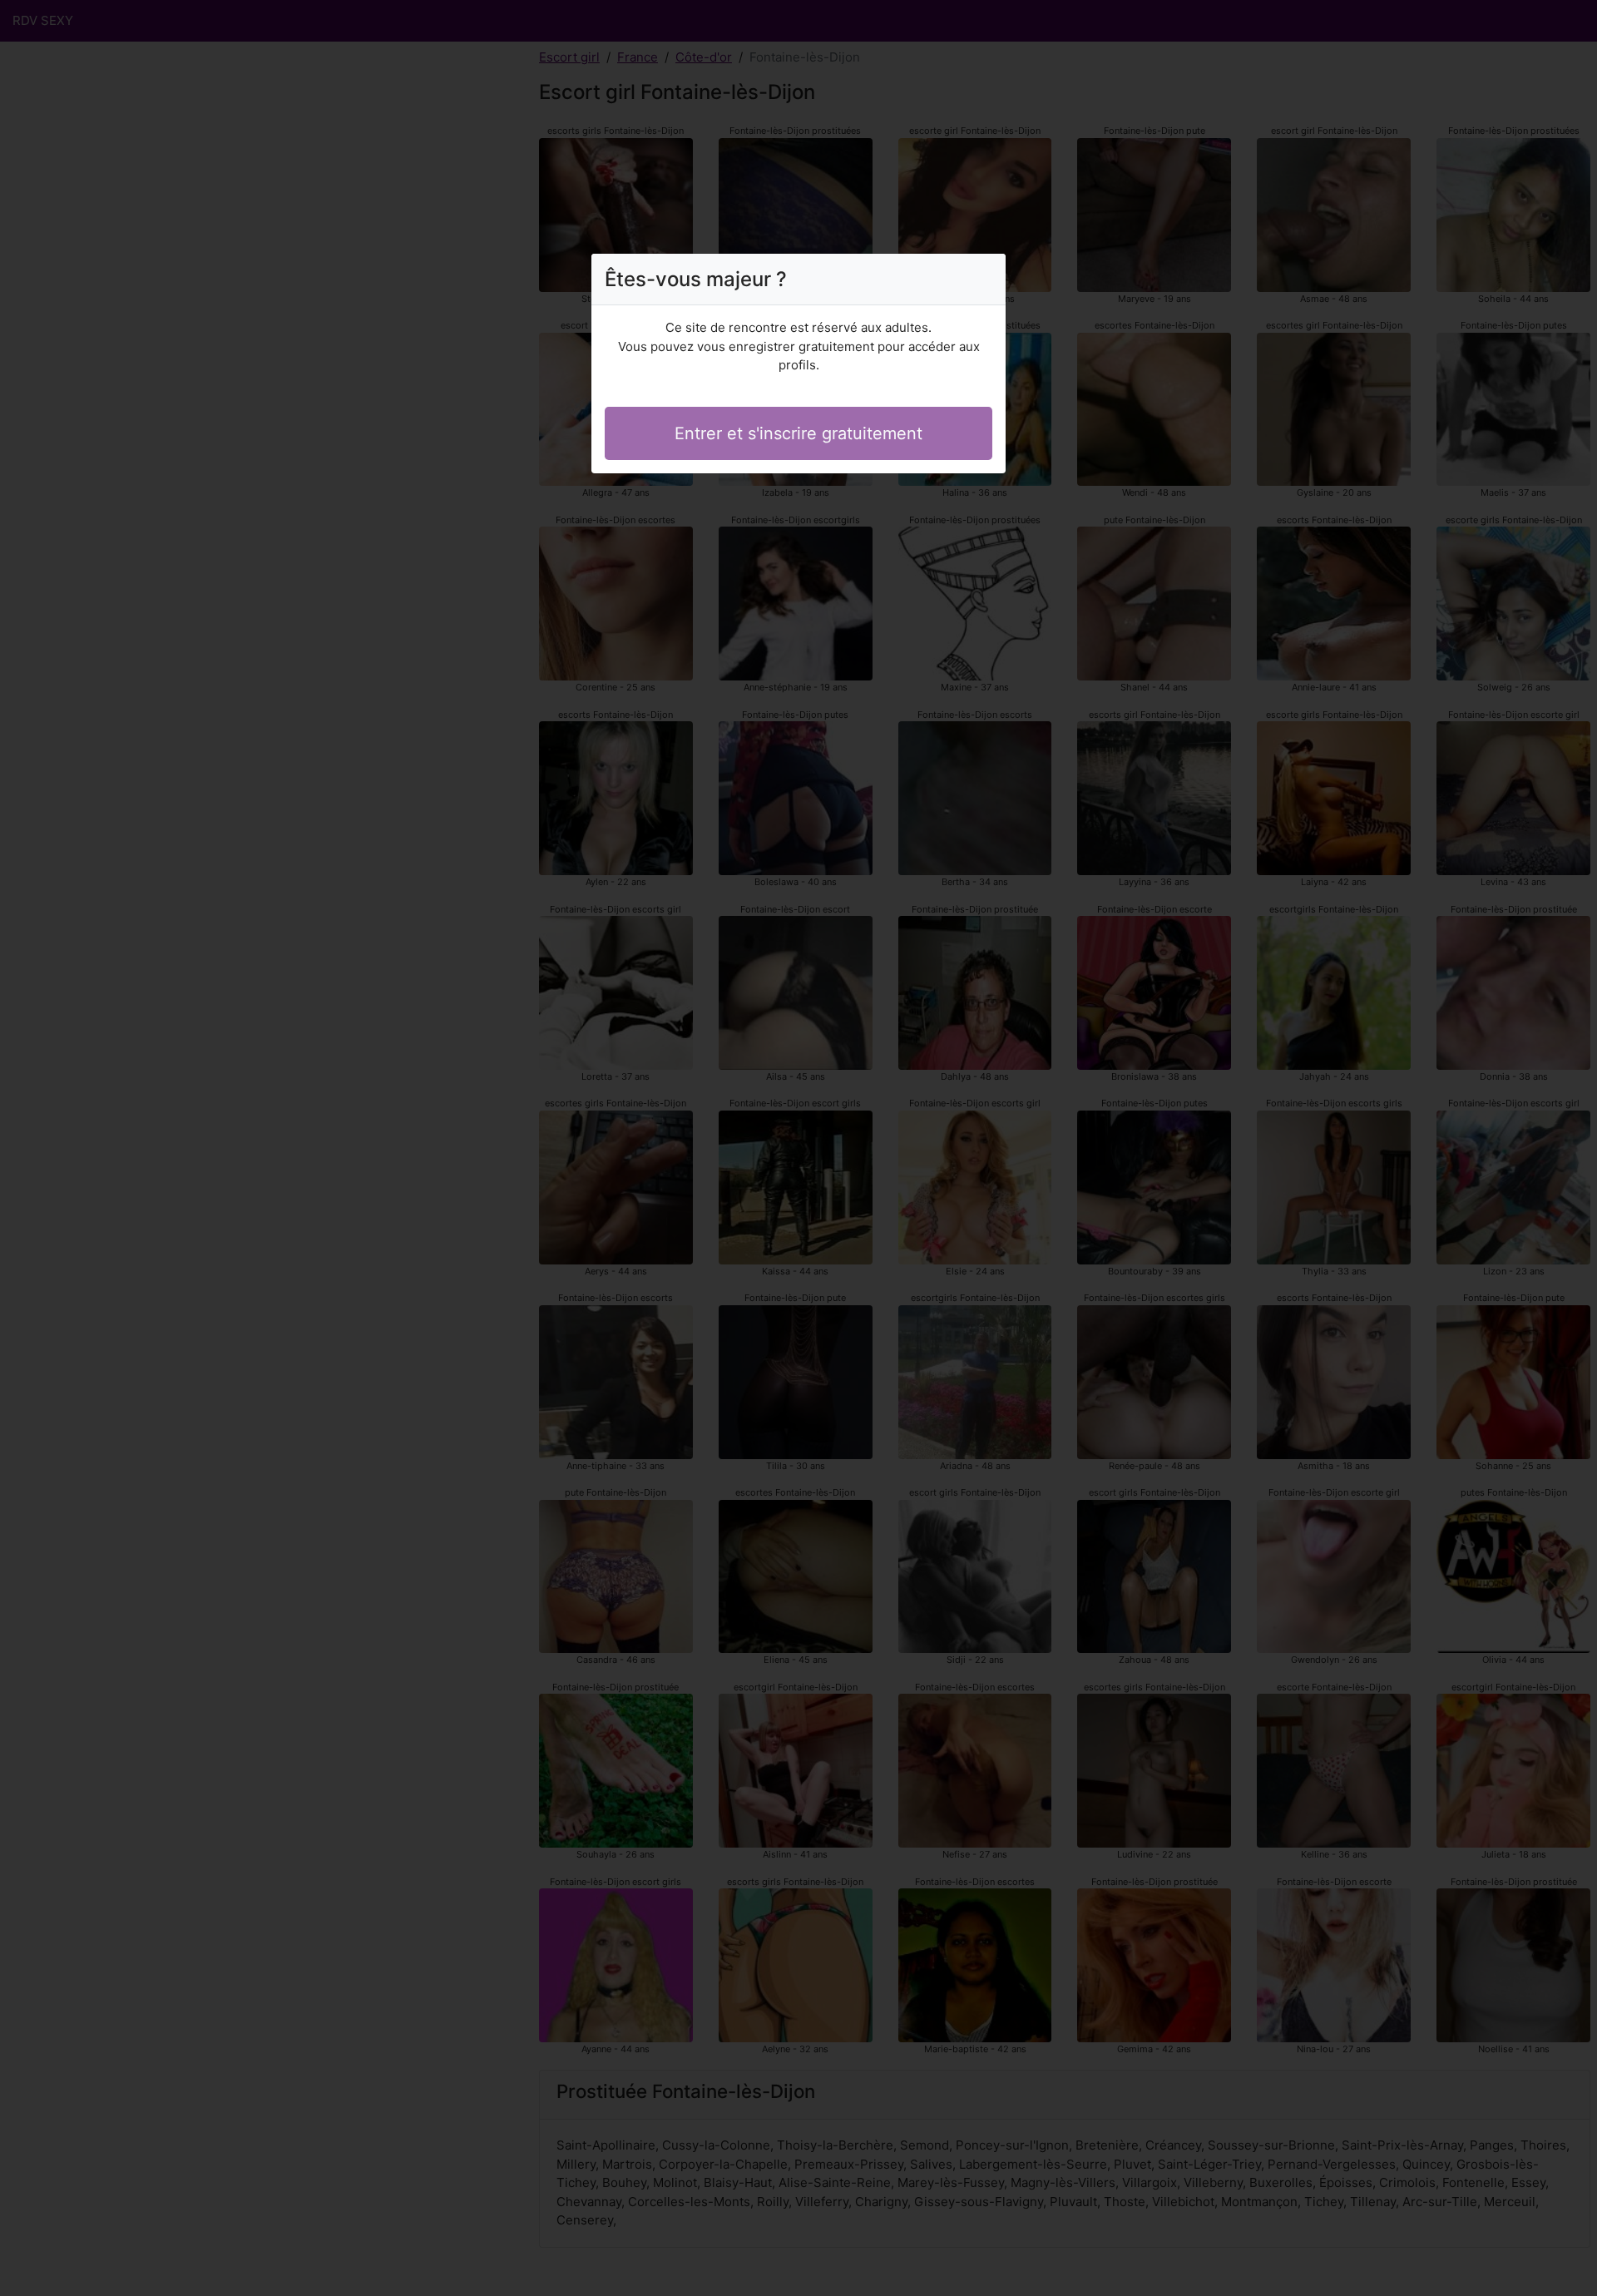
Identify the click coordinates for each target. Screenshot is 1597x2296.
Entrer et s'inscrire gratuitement (798, 433)
